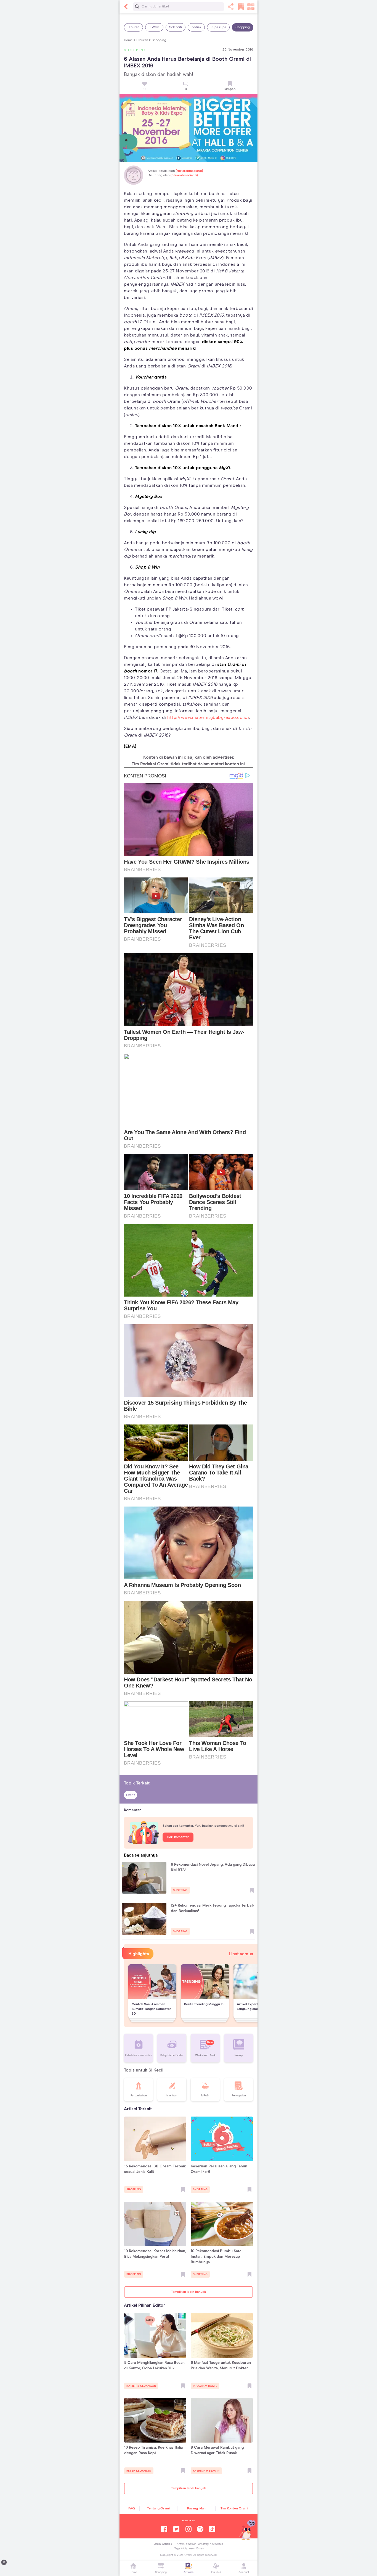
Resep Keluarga (139, 2471)
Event (131, 1795)
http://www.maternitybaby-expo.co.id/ (208, 717)
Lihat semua (241, 1954)
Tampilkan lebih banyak (189, 2292)
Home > (130, 40)
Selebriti (176, 27)
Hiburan (133, 27)
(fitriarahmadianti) (189, 171)
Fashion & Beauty (206, 2471)
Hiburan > (144, 40)
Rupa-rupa (218, 27)
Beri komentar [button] (178, 1837)
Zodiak (196, 27)
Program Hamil (205, 2386)
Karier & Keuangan (141, 2386)
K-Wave (154, 27)
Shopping (243, 27)
